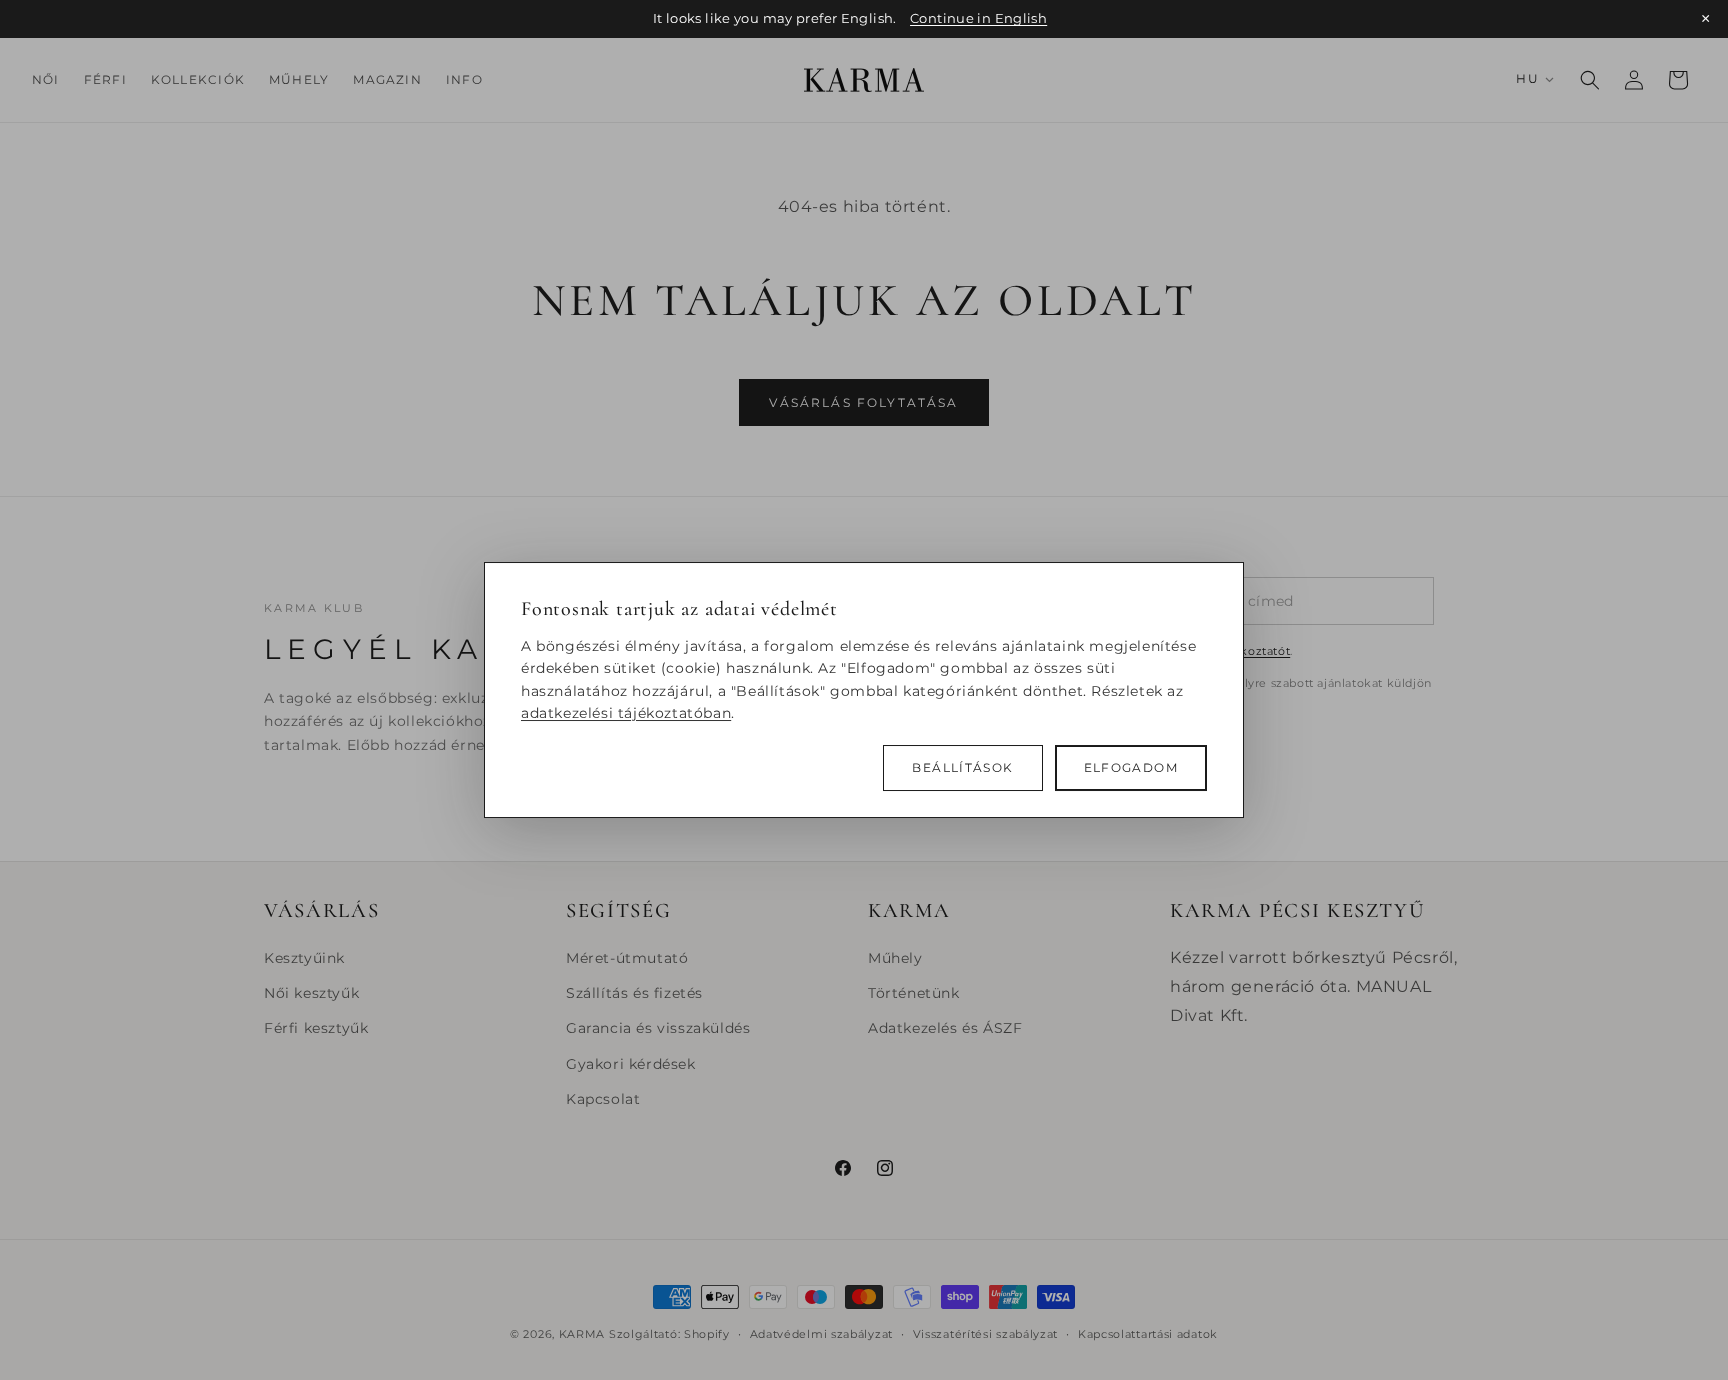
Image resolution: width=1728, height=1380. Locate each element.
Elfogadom (1131, 768)
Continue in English (978, 18)
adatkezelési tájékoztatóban (626, 713)
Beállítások (962, 768)
